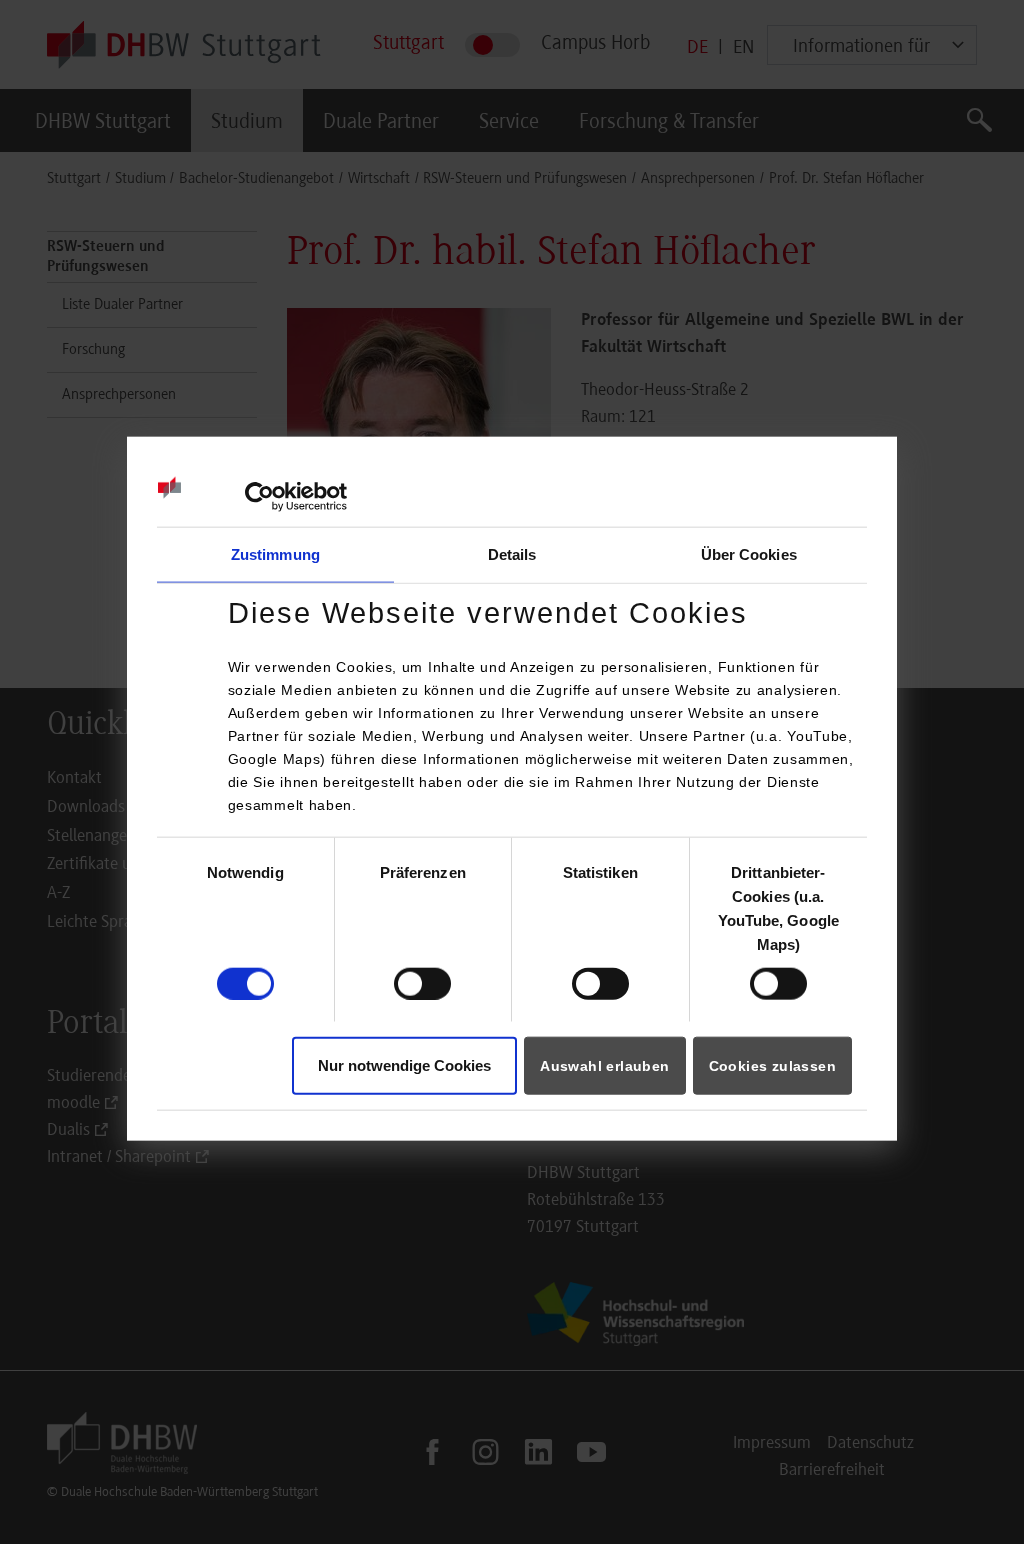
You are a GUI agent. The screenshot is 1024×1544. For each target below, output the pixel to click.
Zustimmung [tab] (275, 554)
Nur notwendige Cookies (404, 1065)
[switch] (422, 984)
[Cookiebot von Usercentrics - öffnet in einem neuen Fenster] (259, 497)
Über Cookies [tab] (749, 554)
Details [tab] (512, 554)
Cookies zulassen (772, 1066)
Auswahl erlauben (604, 1066)
